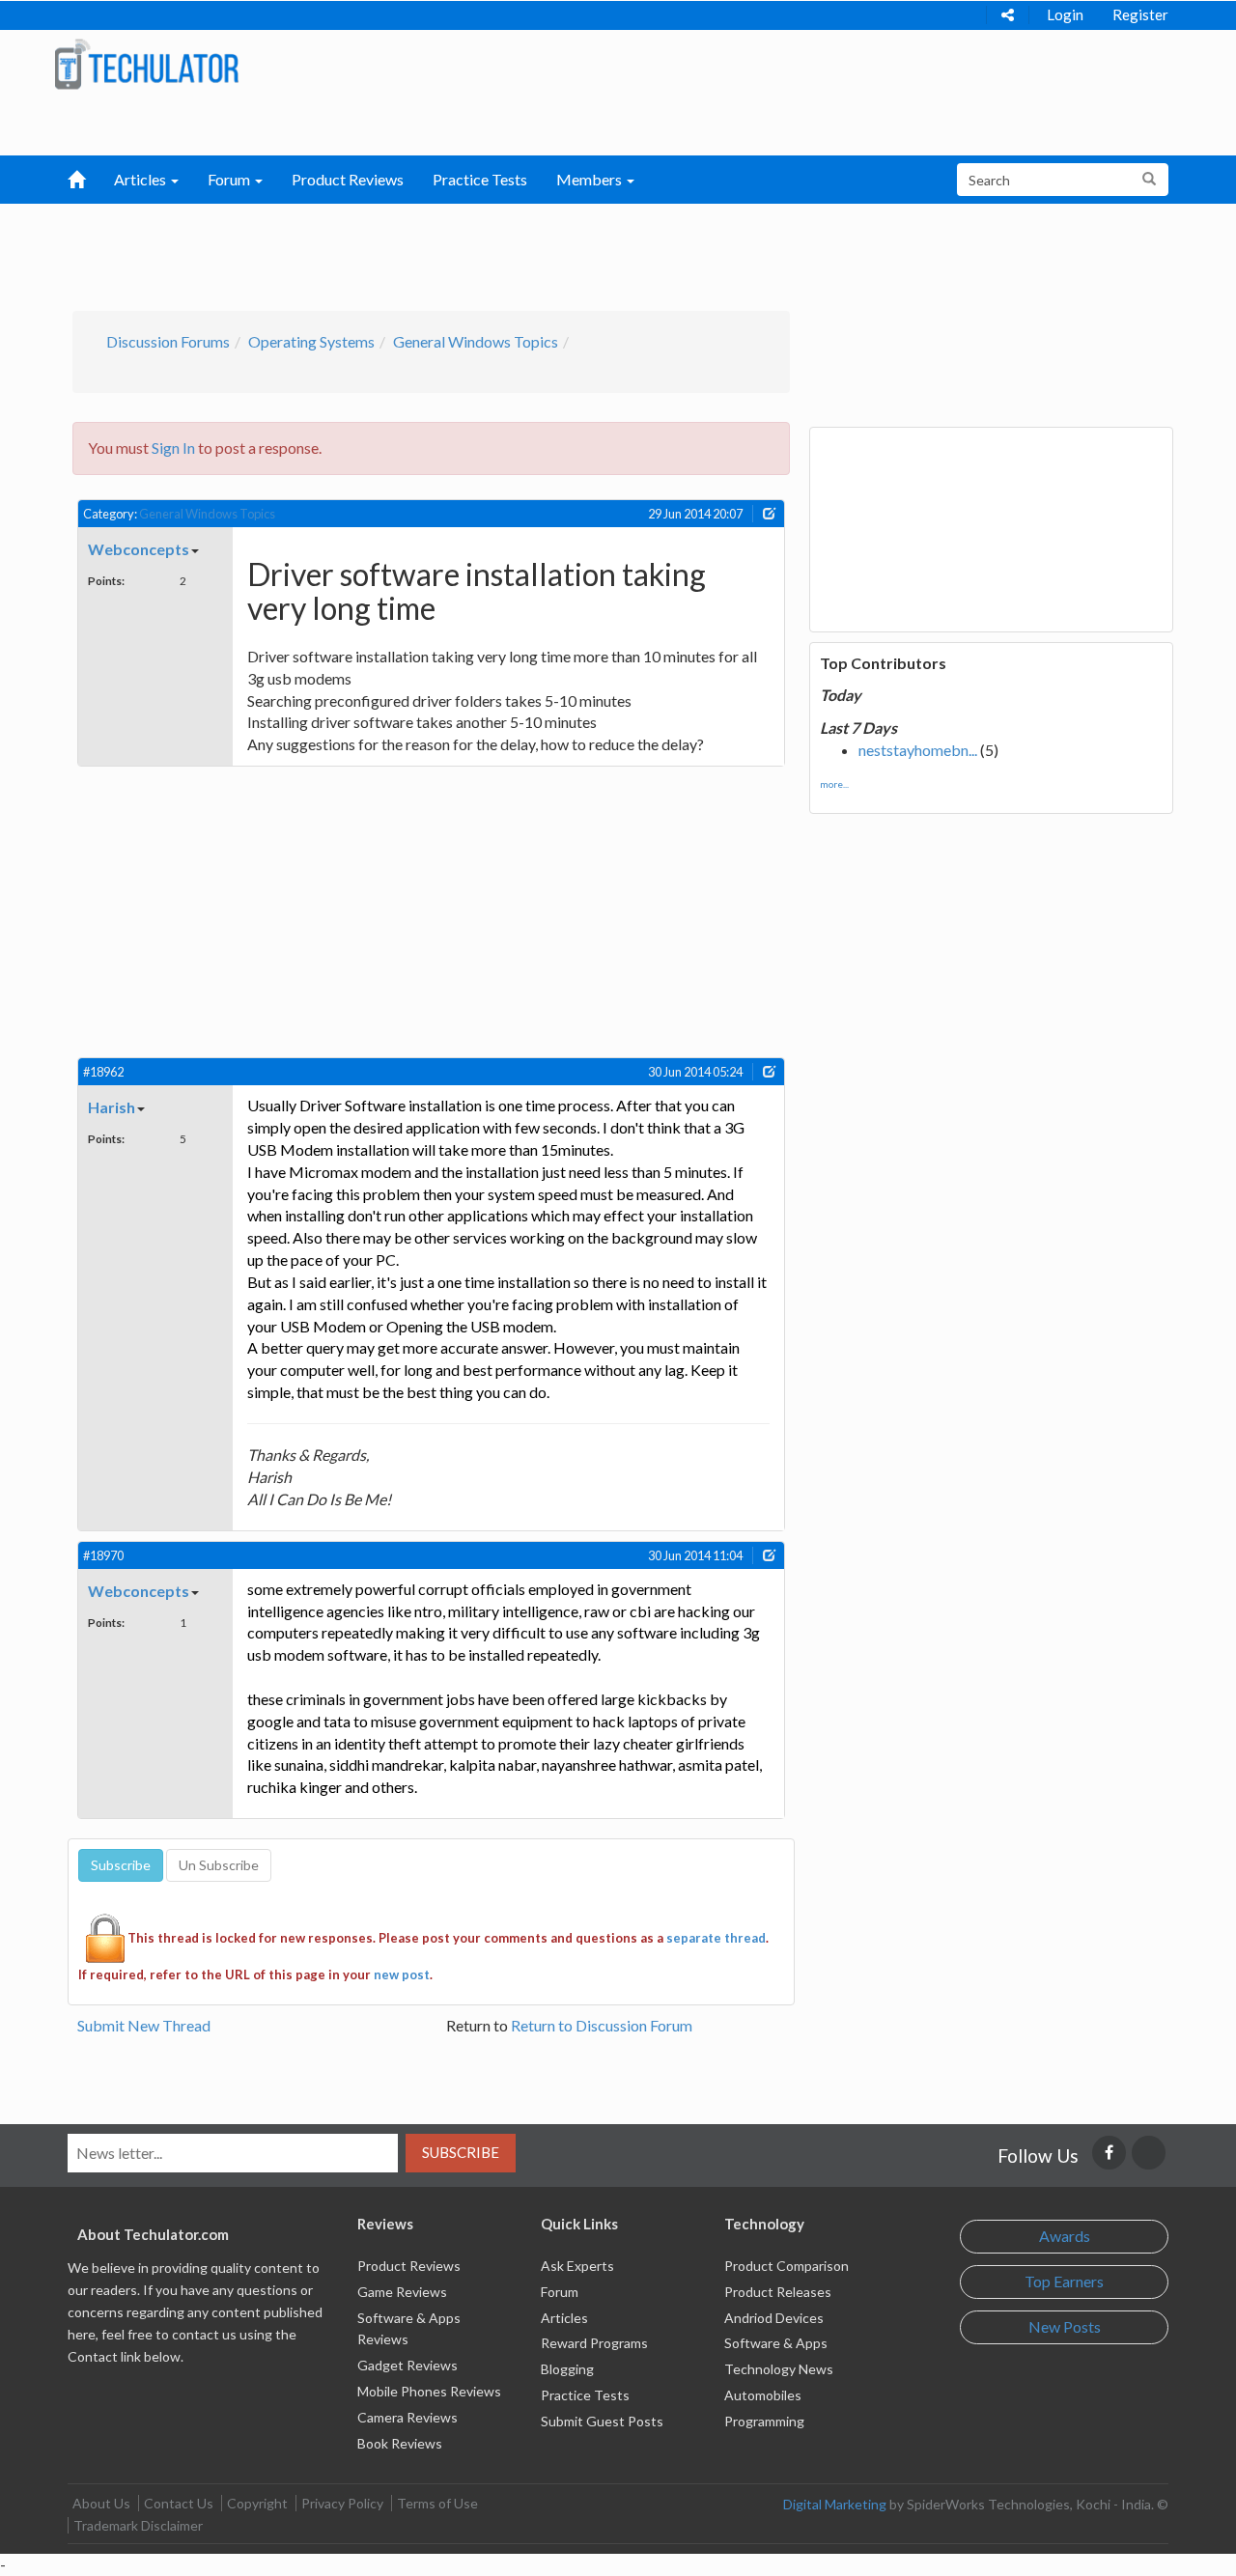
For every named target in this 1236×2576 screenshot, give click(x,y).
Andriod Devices (774, 2318)
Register (1140, 14)
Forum (560, 2292)
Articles (564, 2318)
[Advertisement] (518, 252)
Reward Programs (594, 2343)
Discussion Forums (168, 341)
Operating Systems (311, 341)
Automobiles (763, 2395)
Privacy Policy (342, 2503)
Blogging (567, 2369)
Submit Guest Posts (602, 2421)
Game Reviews (402, 2292)
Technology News (779, 2369)
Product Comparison (787, 2266)
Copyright (257, 2503)
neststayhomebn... (918, 750)
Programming (764, 2421)
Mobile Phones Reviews (429, 2391)
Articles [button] (141, 179)
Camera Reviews (407, 2417)
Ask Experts (577, 2266)
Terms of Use (437, 2503)
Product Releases (778, 2292)
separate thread (716, 1938)
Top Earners (1064, 2281)
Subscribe (461, 2152)
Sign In (173, 448)
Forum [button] (230, 179)
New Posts (1065, 2326)
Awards (1065, 2236)
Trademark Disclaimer (138, 2525)
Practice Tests (480, 179)
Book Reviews (400, 2443)
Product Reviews (348, 179)
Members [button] (590, 179)
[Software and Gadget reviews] (146, 63)
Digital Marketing (835, 2504)
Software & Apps (776, 2343)
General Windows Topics (476, 341)
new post (402, 1974)
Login (1065, 14)
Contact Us (179, 2503)
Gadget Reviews (407, 2365)
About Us (101, 2503)
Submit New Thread (144, 2025)
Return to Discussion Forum (602, 2025)
